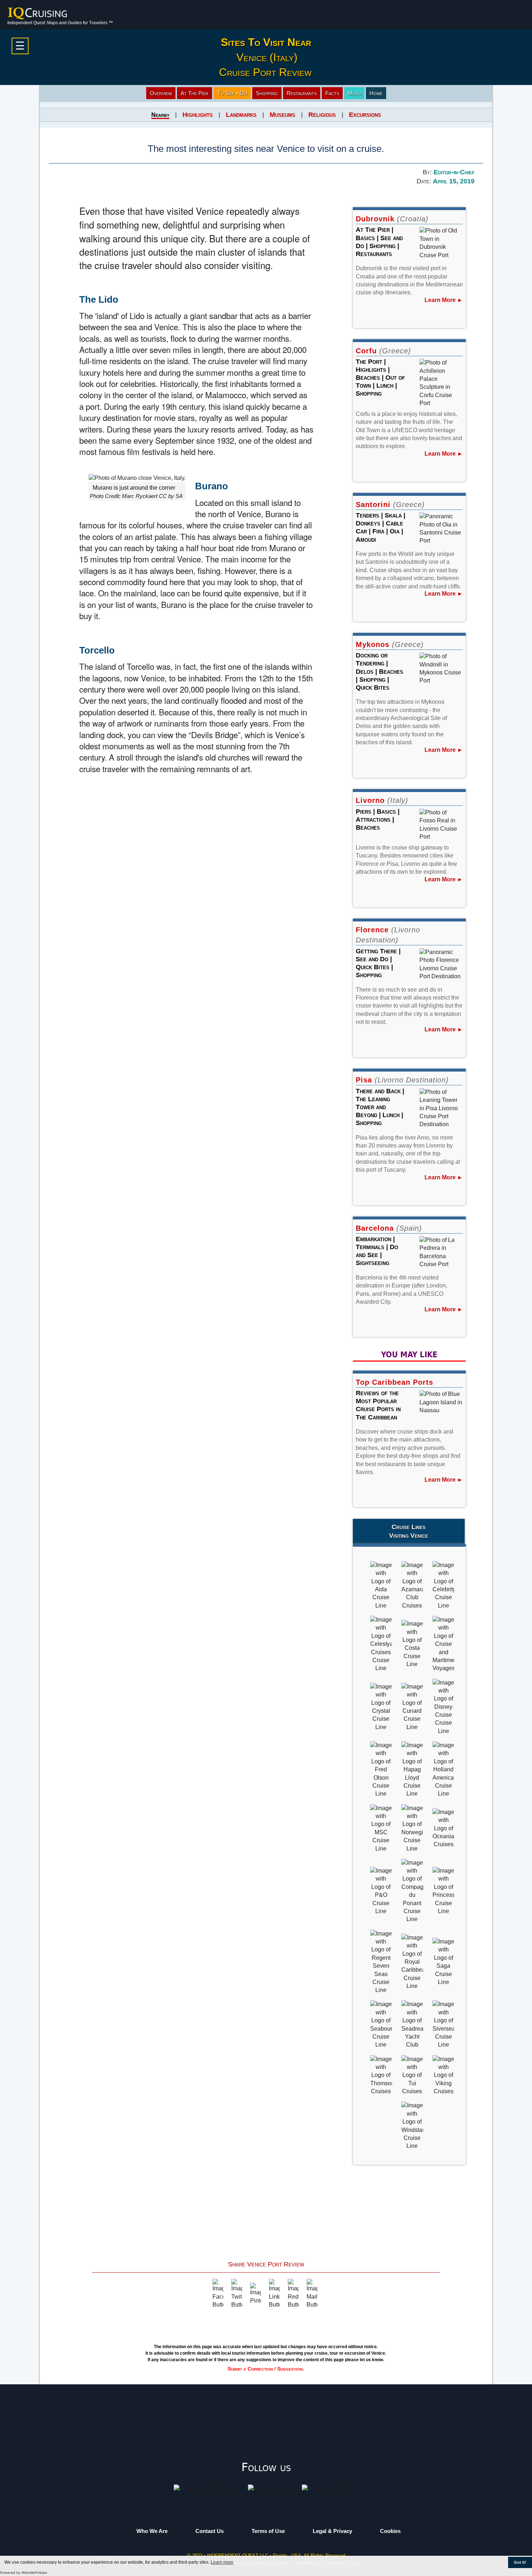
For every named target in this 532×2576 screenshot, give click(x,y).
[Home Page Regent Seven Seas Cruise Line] (381, 1961)
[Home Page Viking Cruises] (443, 2075)
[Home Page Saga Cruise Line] (443, 1961)
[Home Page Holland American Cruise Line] (443, 1769)
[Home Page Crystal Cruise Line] (381, 1706)
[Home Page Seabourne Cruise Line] (381, 2024)
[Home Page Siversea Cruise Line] (443, 2024)
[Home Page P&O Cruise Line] (381, 1891)
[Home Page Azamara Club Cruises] (412, 1585)
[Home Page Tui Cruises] (412, 2075)
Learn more (222, 2562)
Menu (354, 93)
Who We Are (152, 2531)
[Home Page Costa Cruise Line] (412, 1644)
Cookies (390, 2531)
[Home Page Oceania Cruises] (443, 1828)
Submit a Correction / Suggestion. (266, 2369)
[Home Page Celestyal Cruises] (381, 1644)
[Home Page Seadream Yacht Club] (412, 2024)
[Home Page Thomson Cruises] (381, 2075)
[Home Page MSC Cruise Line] (381, 1828)
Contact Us (210, 2531)
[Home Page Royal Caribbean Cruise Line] (412, 1961)
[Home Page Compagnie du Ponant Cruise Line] (412, 1891)
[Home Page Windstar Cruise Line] (412, 2126)
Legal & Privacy (332, 2531)
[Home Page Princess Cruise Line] (443, 1891)
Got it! (520, 2562)
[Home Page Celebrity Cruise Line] (443, 1585)
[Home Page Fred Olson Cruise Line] (381, 1769)
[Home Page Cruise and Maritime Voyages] (443, 1644)
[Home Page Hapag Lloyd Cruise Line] (412, 1769)
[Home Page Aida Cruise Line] (381, 1585)
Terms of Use (268, 2531)
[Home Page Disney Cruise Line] (443, 1706)
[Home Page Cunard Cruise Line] (412, 1706)
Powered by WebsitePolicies (24, 2573)
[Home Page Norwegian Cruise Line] (412, 1828)
